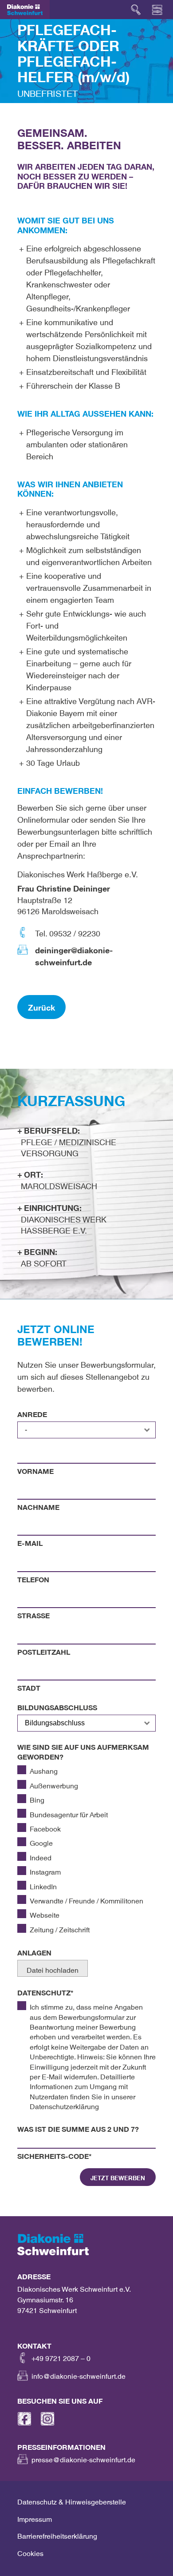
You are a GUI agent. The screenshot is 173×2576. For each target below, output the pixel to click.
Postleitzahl (44, 1650)
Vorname (35, 1469)
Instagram (45, 1870)
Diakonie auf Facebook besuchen (24, 2419)
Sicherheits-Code (55, 2154)
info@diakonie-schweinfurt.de (79, 2374)
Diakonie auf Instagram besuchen (47, 2419)
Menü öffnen (157, 10)
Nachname (38, 1505)
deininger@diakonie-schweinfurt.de (74, 954)
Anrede (32, 1413)
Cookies (30, 2552)
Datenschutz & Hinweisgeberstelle (72, 2500)
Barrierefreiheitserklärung (57, 2534)
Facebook (45, 1827)
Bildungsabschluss (57, 1706)
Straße (33, 1614)
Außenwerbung (54, 1784)
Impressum (35, 2517)
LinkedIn (43, 1885)
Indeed (41, 1856)
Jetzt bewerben (118, 2177)
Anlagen (34, 1951)
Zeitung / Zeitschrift (60, 1928)
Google (41, 1841)
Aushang (44, 1769)
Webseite (45, 1913)
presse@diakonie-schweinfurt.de (83, 2458)
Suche (136, 10)
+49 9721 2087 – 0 (61, 2357)
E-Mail (30, 1541)
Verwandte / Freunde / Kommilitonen (86, 1899)
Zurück (41, 1006)
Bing (37, 1798)
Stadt (29, 1686)
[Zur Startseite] (25, 10)
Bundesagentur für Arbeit (69, 1813)
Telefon (33, 1578)
